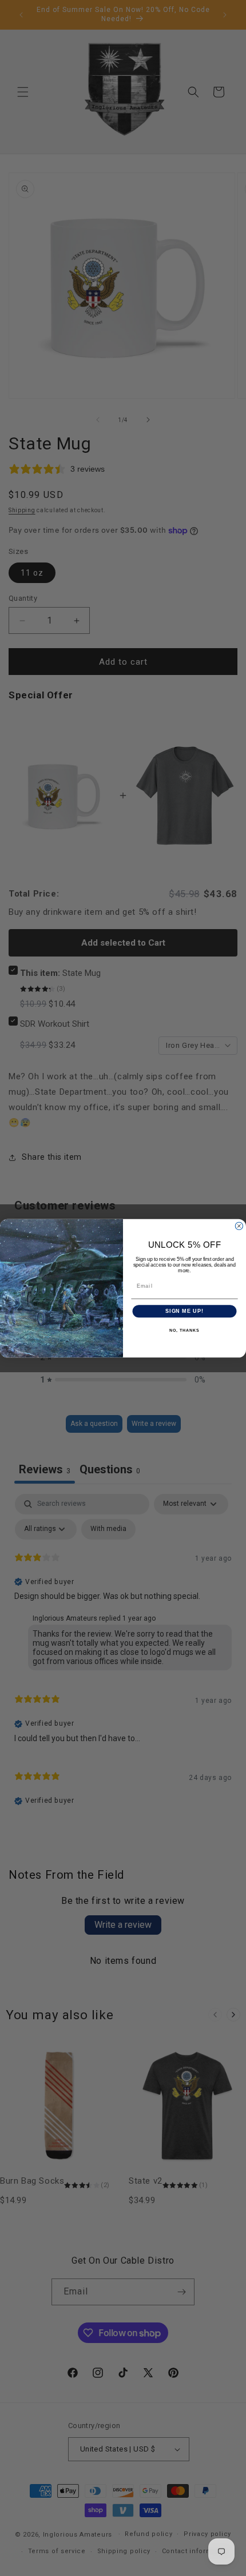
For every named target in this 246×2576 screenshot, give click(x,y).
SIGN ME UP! (184, 1311)
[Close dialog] (239, 1226)
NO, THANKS (184, 1330)
